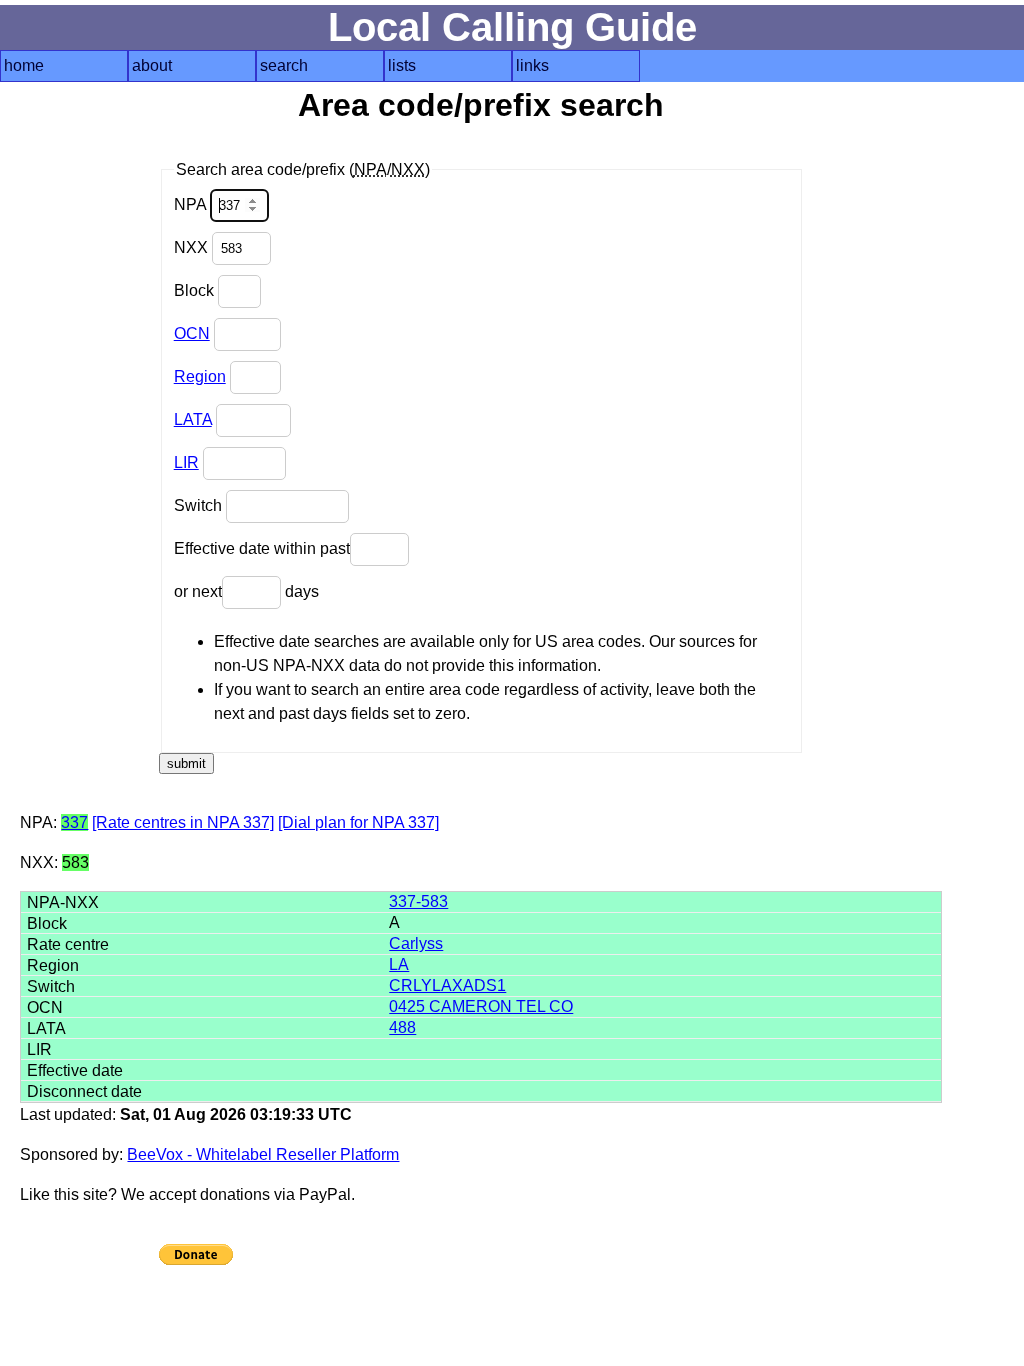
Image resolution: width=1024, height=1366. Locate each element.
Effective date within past (262, 548)
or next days (246, 591)
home (24, 65)
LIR (186, 462)
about (152, 65)
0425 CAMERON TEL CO (481, 1006)
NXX (193, 247)
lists (402, 65)
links (532, 65)
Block (196, 290)
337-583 (418, 901)
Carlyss (416, 943)
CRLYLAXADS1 (447, 985)
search (284, 65)
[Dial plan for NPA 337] (358, 822)
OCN (192, 333)
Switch (200, 505)
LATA (193, 419)
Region (200, 376)
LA (399, 964)
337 (74, 822)
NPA (192, 204)
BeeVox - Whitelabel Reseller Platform (263, 1154)
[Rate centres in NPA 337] (183, 822)
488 (402, 1027)
